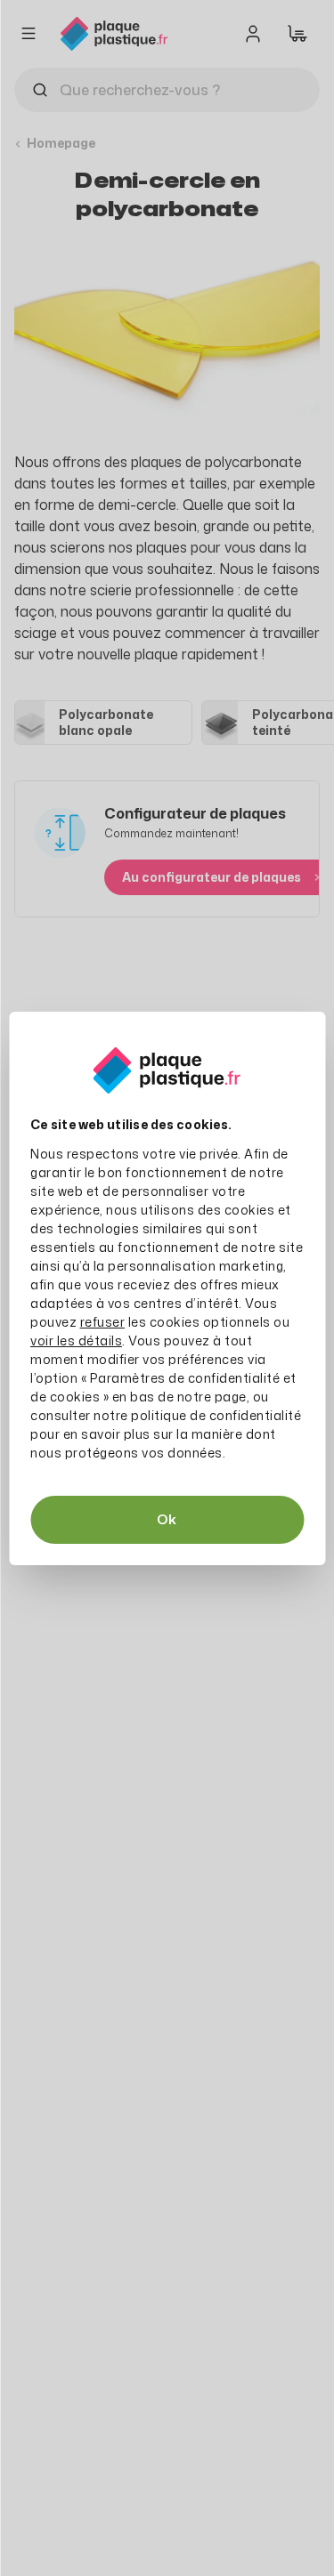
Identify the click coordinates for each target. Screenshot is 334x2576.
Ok (167, 1519)
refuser (103, 1322)
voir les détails (76, 1340)
